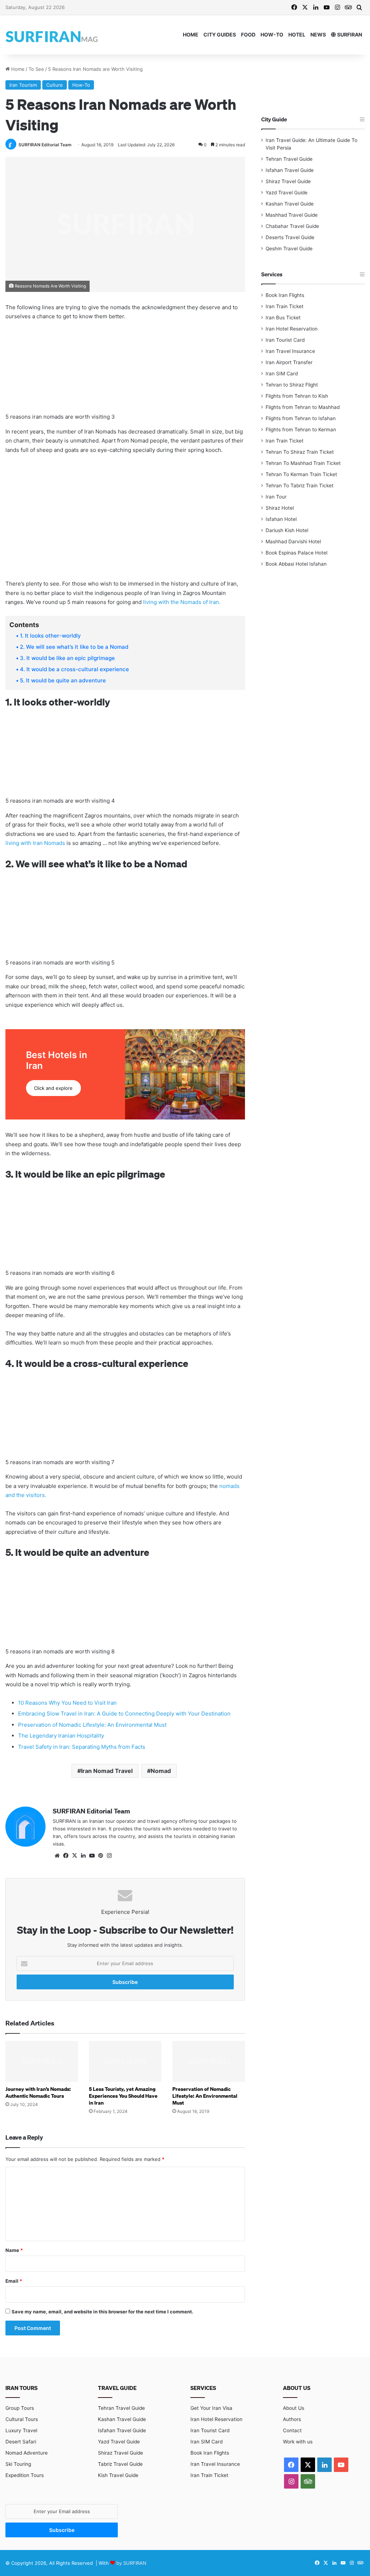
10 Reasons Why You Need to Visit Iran (67, 1703)
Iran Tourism (23, 85)
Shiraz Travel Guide (288, 181)
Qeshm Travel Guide (289, 249)
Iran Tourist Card (285, 340)
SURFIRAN (349, 34)
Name (14, 2250)
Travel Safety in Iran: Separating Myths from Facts (82, 1747)
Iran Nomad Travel (107, 1771)
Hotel (297, 34)
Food (248, 34)
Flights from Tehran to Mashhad (303, 407)
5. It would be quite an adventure (63, 680)
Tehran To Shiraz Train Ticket (300, 452)
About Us (294, 2408)
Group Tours (20, 2408)
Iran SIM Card (282, 374)
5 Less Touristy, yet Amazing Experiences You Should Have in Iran (123, 2096)
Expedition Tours (25, 2475)
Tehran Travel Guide (289, 159)
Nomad (161, 1771)
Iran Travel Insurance (290, 351)
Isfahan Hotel (281, 519)
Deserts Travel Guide (290, 237)
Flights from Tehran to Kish (297, 396)
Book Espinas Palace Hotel (296, 553)
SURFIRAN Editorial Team (45, 145)
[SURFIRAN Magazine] (52, 35)
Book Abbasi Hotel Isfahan (296, 564)
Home (191, 34)
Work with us (298, 2442)
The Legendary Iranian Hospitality (61, 1736)
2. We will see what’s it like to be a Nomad (74, 647)
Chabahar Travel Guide (292, 226)
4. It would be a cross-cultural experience (74, 669)
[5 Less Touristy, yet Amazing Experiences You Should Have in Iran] (125, 2061)
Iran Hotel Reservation (292, 329)
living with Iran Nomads (35, 843)
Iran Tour (276, 497)
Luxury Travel (21, 2430)
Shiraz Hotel (280, 508)
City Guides (220, 34)
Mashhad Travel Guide (292, 215)
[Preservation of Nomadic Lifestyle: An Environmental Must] (209, 2061)
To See (36, 69)
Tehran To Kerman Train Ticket (301, 474)
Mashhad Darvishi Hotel (293, 541)
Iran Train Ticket (285, 306)
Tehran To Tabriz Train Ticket (300, 486)
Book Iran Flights (285, 295)
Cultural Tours (22, 2419)
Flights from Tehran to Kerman (301, 430)
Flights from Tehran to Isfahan (301, 418)
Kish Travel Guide (118, 2475)
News (318, 34)
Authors (292, 2419)
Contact (292, 2430)
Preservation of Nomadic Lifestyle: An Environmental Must (92, 1725)
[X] (74, 1856)
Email (14, 2281)
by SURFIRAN (131, 2563)
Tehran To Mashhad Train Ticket (303, 463)
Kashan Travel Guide (290, 204)
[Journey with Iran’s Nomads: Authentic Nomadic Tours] (42, 2061)
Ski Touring (18, 2464)
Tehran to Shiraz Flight (292, 385)
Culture (55, 85)
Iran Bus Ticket (283, 318)
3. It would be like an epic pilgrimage (67, 658)
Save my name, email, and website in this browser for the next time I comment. (102, 2312)
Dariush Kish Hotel (287, 530)
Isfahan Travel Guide (290, 170)
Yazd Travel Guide (287, 193)
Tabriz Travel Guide (120, 2464)
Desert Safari (21, 2442)
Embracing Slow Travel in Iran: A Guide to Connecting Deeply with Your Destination (124, 1714)
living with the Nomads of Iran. (182, 602)
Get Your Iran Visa (211, 2408)
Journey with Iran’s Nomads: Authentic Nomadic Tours (38, 2092)
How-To (272, 34)
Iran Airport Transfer (289, 362)
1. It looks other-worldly (50, 636)
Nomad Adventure (27, 2453)
